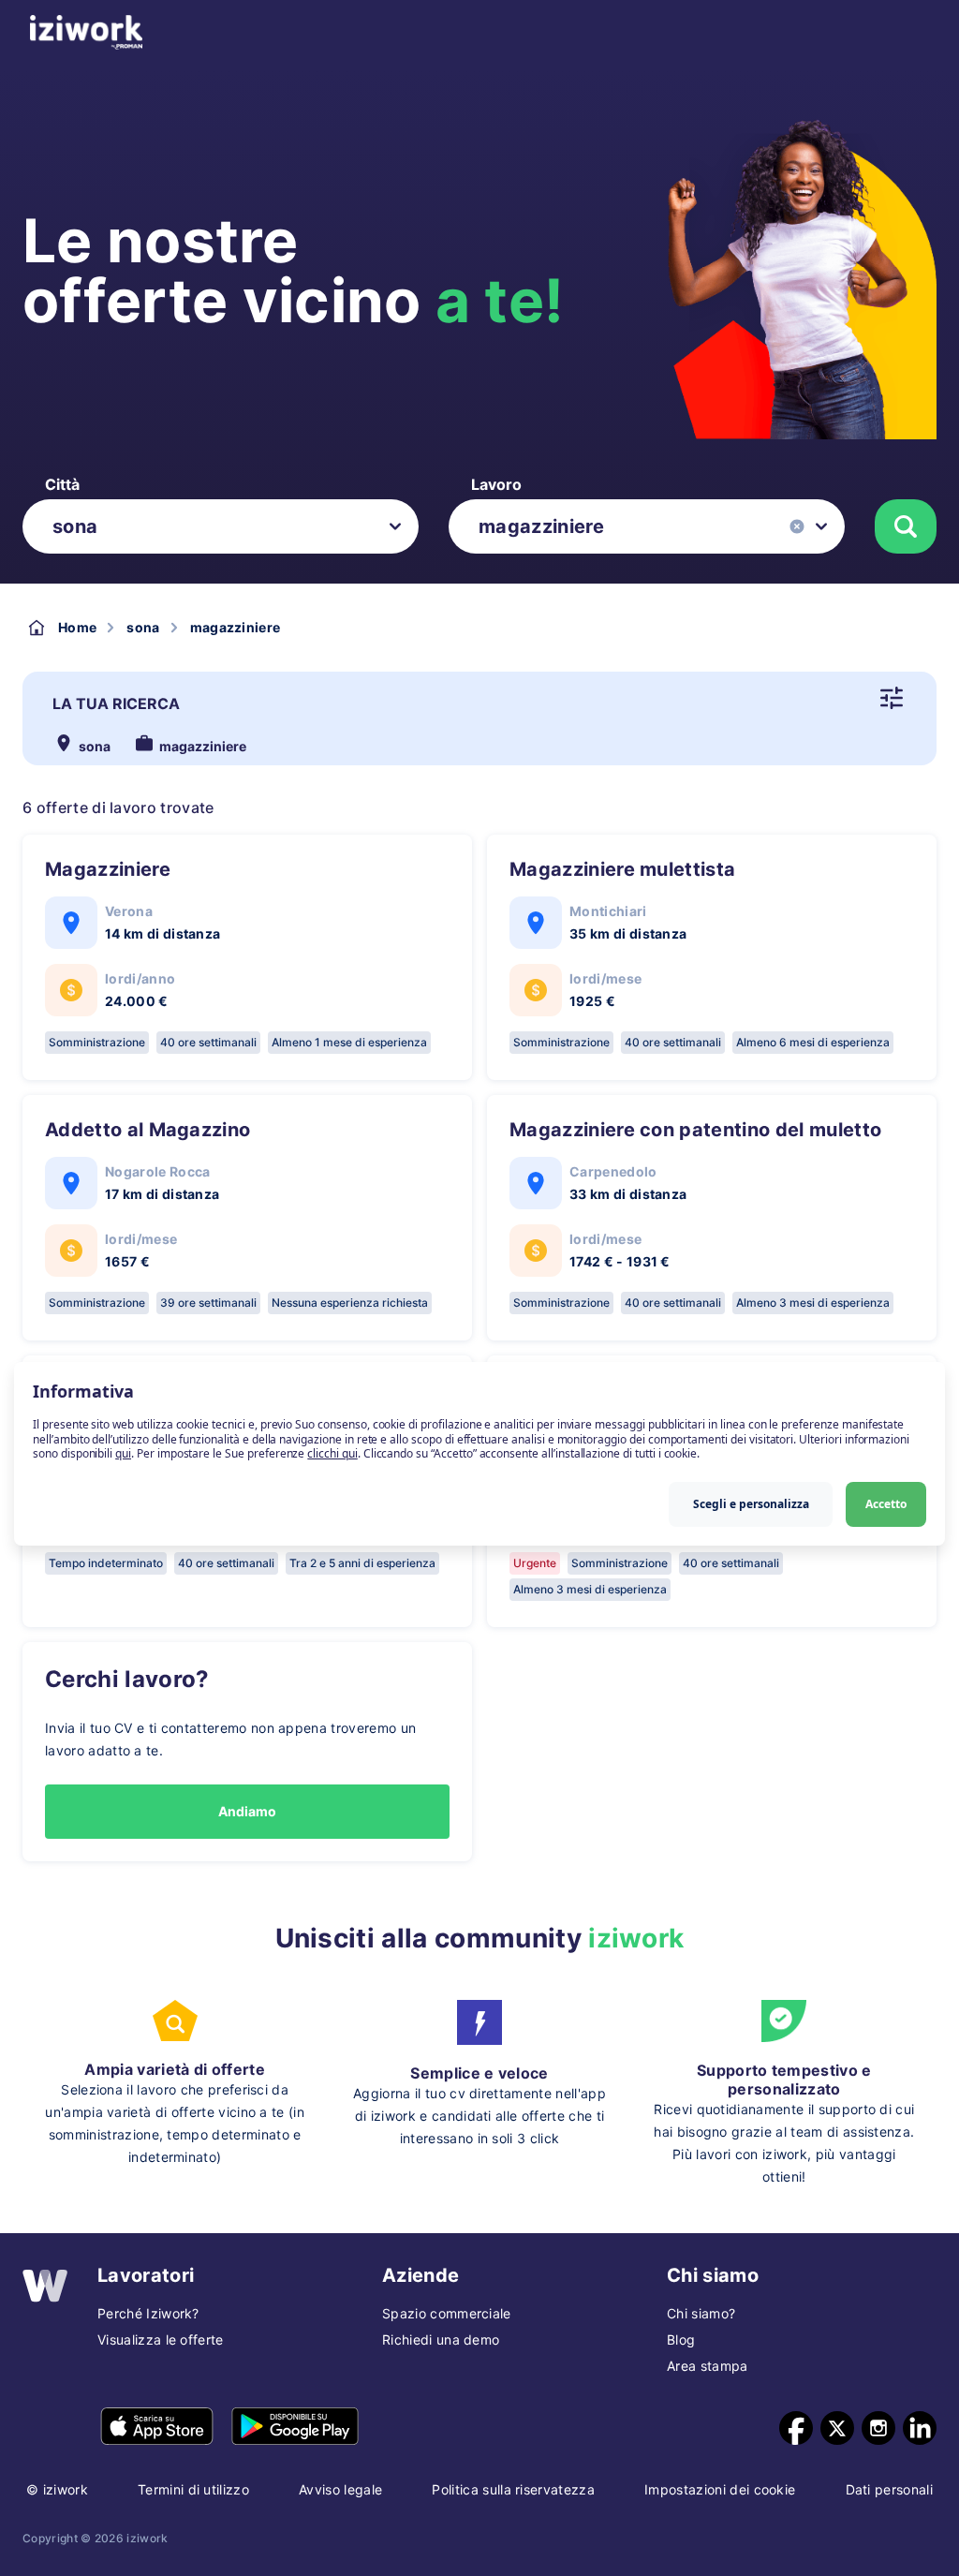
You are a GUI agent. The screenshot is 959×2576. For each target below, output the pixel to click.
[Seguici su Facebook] (796, 2428)
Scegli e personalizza (751, 1504)
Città (62, 484)
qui (123, 1453)
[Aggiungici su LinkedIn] (920, 2428)
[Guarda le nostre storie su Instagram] (878, 2428)
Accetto (886, 1504)
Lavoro (496, 484)
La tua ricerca (116, 703)
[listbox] (221, 526)
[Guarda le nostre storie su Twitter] (837, 2428)
